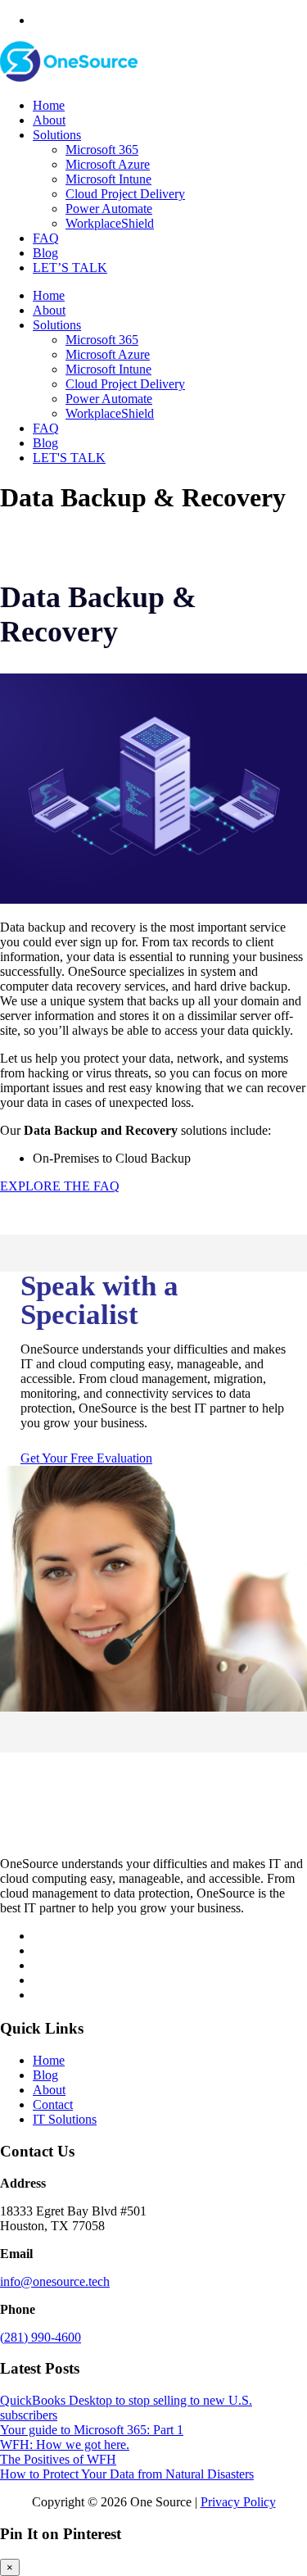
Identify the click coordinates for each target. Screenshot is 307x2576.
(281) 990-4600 (41, 2337)
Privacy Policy (238, 2502)
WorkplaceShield (110, 223)
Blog (45, 253)
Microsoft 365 (102, 150)
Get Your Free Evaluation (86, 1458)
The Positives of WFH (58, 2459)
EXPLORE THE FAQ (60, 1186)
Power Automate (109, 209)
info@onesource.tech (55, 2281)
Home (49, 105)
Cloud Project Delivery (125, 194)
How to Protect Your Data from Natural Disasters (127, 2474)
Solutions (57, 135)
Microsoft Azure (108, 164)
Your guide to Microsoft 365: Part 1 (92, 2430)
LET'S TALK (69, 458)
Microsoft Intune (108, 179)
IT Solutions (65, 2119)
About (49, 120)
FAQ (46, 238)
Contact (53, 2104)
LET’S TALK (70, 268)
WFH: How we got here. (65, 2444)
